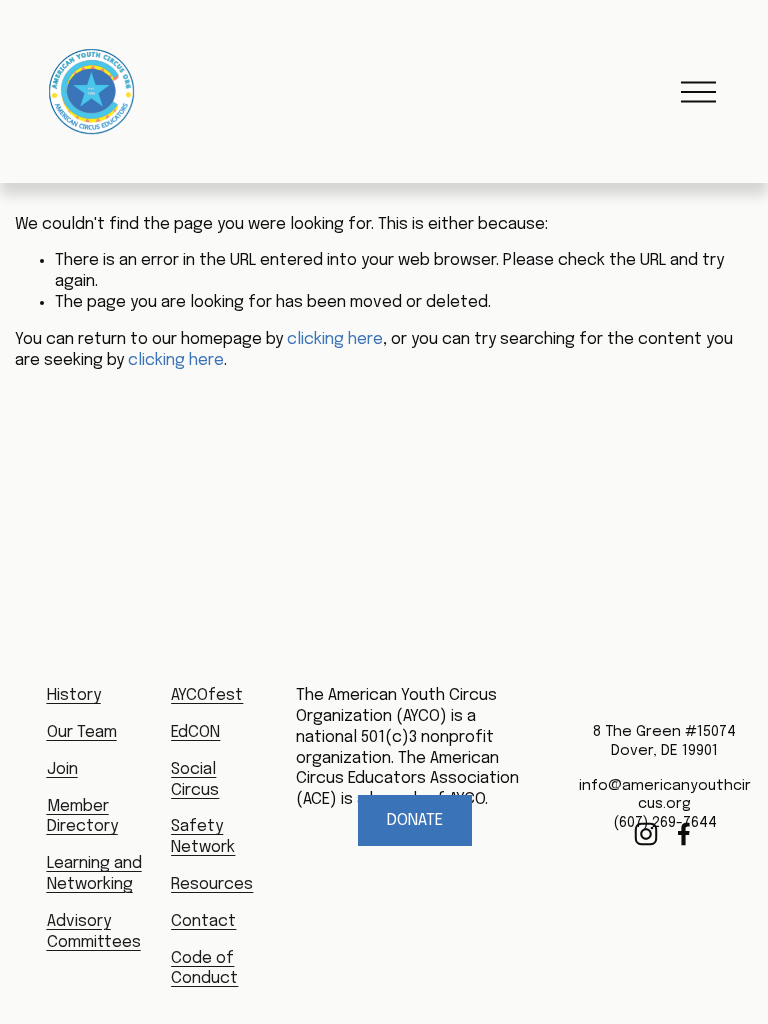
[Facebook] (684, 834)
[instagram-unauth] (646, 834)
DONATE (415, 820)
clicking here (335, 339)
